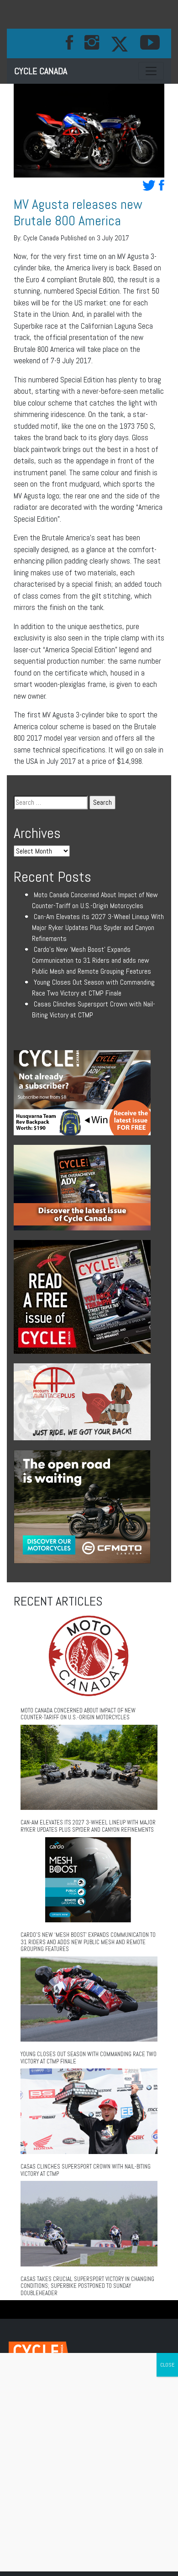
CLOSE (167, 2365)
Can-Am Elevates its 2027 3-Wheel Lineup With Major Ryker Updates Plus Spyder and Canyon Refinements (98, 927)
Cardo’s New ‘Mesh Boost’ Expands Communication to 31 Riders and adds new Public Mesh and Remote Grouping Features (92, 960)
